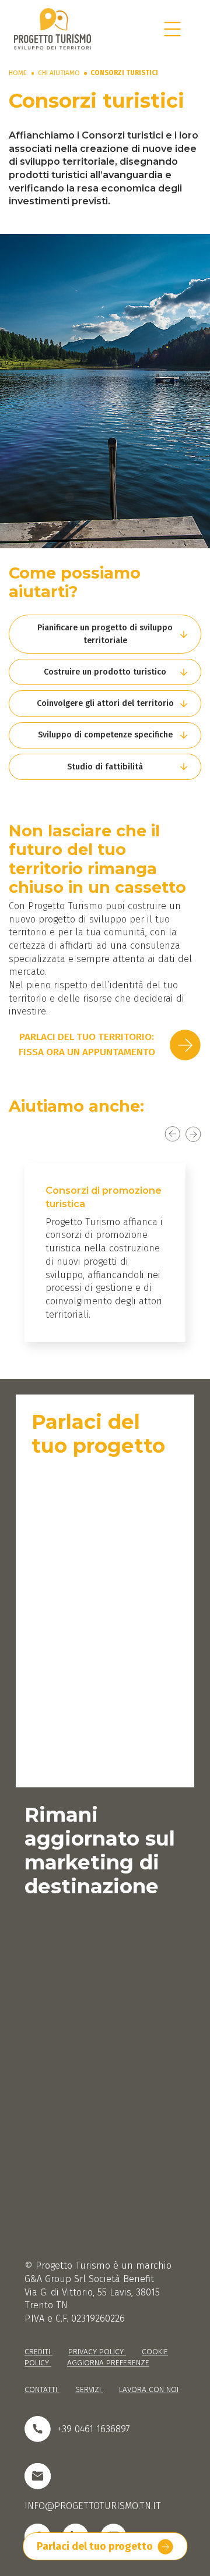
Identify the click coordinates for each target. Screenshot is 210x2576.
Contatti (42, 2389)
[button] (105, 634)
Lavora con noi (149, 2389)
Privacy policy (97, 2352)
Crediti (38, 2352)
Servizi (89, 2389)
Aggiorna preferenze (108, 2363)
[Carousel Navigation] (105, 1134)
